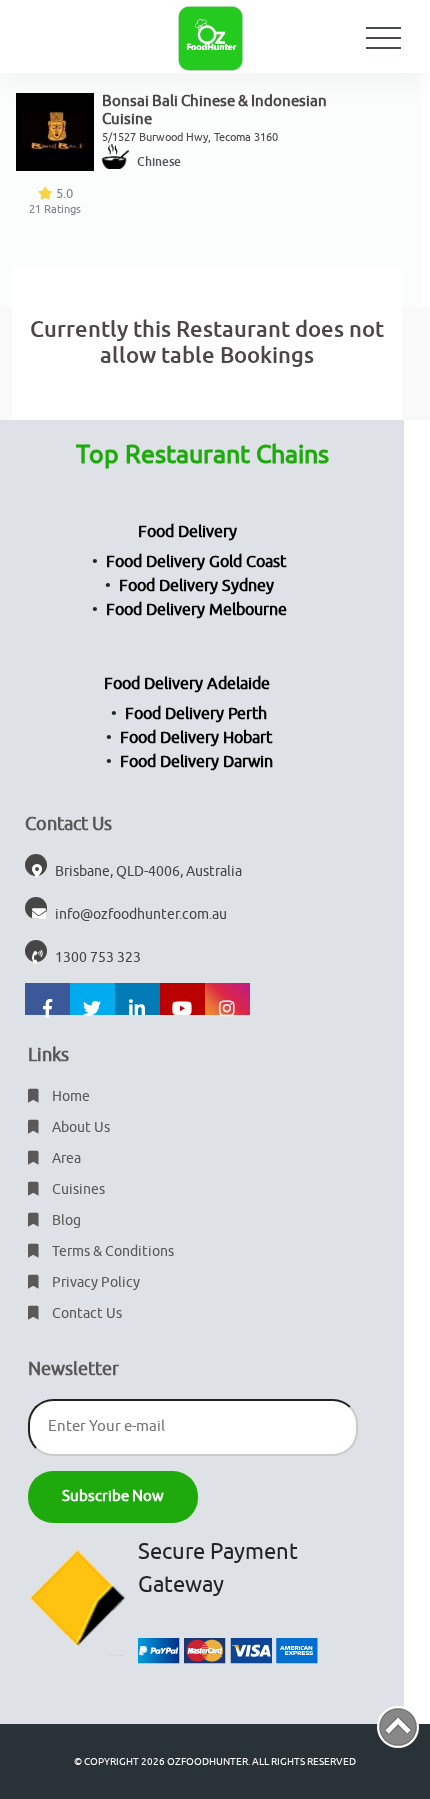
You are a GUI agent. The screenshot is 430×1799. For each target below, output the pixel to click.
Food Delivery (187, 532)
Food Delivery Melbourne (196, 610)
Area (65, 1158)
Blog (65, 1220)
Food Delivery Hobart (196, 738)
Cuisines (77, 1189)
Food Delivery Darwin (196, 762)
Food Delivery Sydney (196, 586)
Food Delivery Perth (196, 714)
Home (69, 1096)
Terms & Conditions (111, 1251)
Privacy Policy (94, 1282)
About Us (79, 1127)
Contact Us (85, 1313)
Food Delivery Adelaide (187, 684)
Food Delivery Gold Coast (196, 562)
